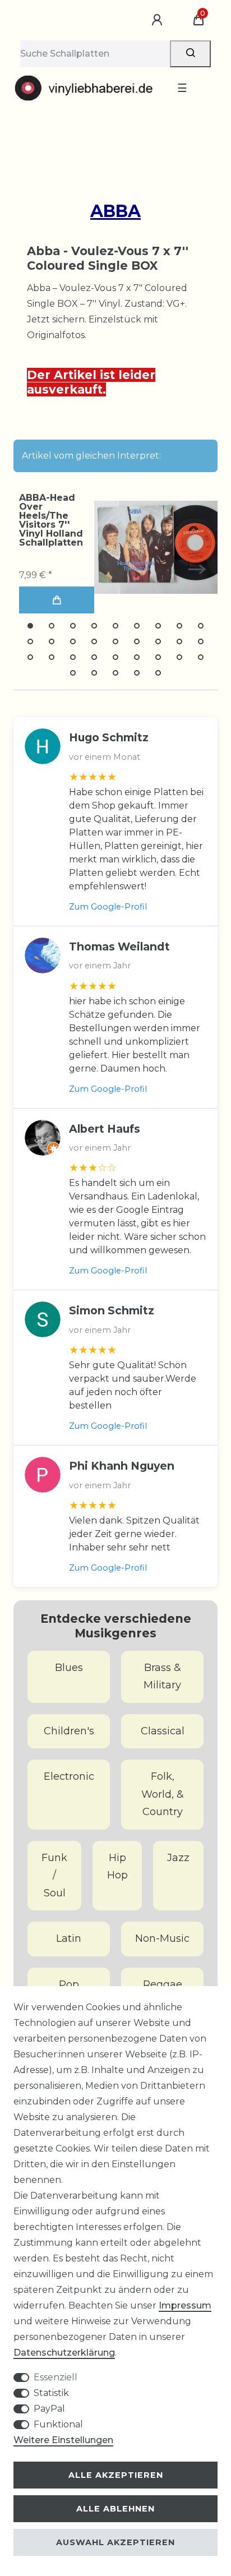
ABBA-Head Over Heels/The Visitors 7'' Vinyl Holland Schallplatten (51, 520)
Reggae (163, 1984)
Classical (163, 1731)
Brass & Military (162, 1677)
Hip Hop (117, 1867)
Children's (69, 1731)
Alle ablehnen (115, 2509)
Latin (69, 1938)
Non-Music (162, 1938)
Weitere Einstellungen (63, 2440)
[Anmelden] (159, 20)
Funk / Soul (54, 1875)
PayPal (49, 2409)
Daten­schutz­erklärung (64, 2353)
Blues (69, 1668)
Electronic (69, 1776)
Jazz (178, 1858)
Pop (69, 1984)
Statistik (51, 2393)
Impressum (185, 2305)
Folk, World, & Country (163, 1794)
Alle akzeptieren (116, 2475)
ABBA (115, 211)
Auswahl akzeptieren (115, 2542)
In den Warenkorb (57, 600)
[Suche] (190, 54)
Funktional (58, 2424)
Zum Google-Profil (108, 907)
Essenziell (56, 2377)
